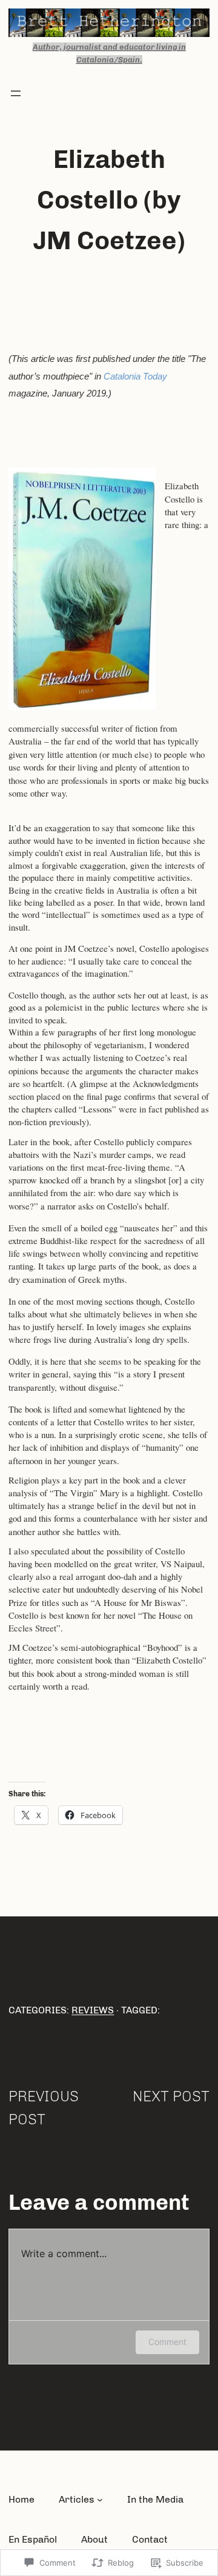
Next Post (171, 2096)
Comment (167, 2342)
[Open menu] (16, 93)
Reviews (93, 2010)
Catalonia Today (135, 376)
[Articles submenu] (100, 2500)
